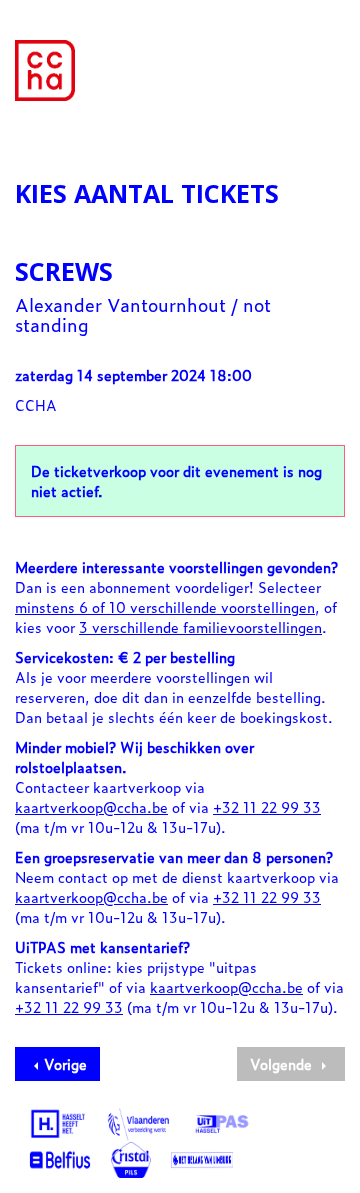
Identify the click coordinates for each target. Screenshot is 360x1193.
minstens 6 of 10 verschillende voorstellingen (165, 606)
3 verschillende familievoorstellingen (200, 626)
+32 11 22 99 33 (267, 806)
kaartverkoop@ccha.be (91, 806)
